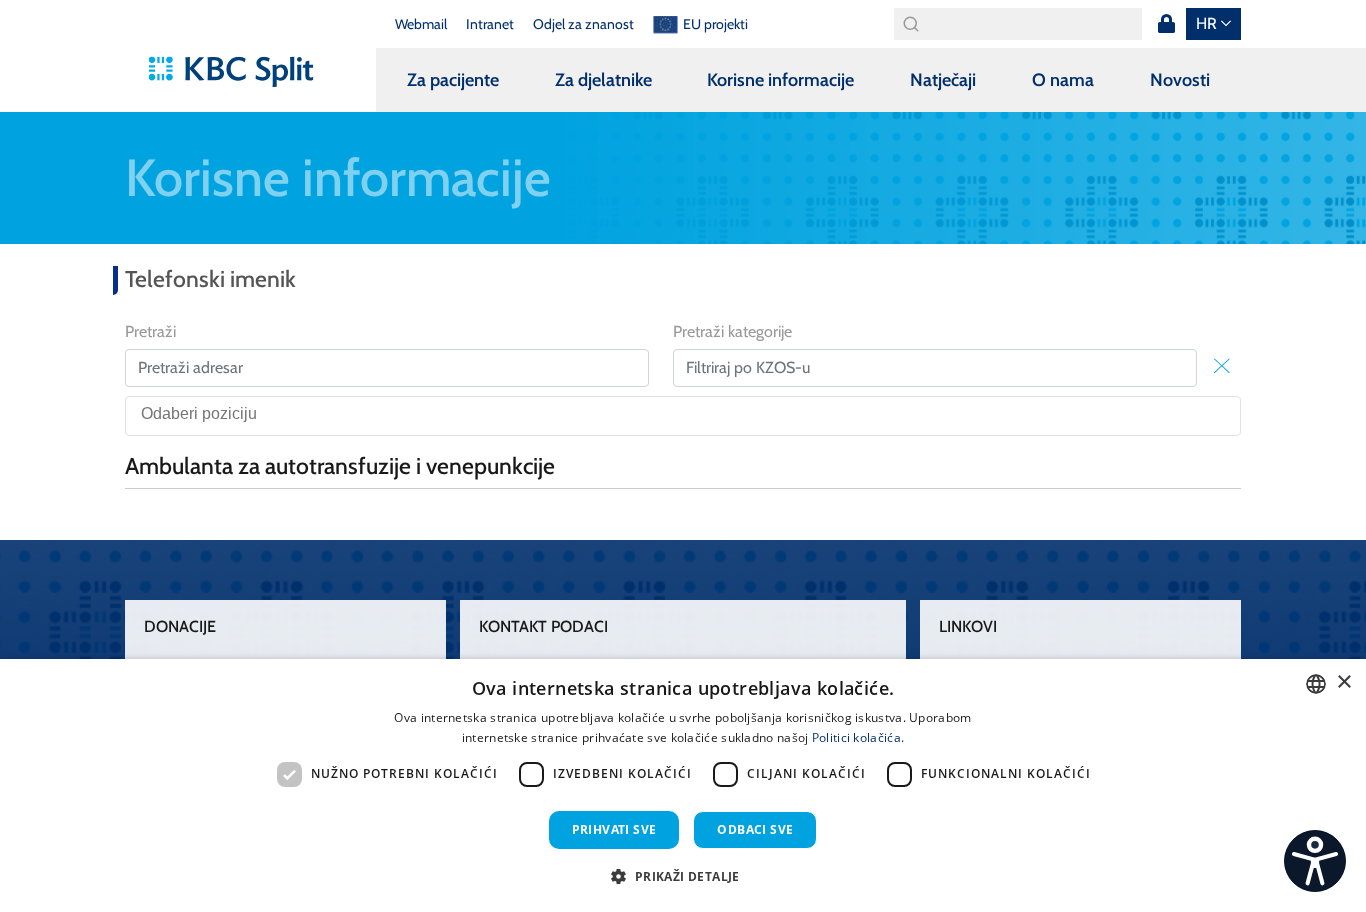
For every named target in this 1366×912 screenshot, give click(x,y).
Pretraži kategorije (732, 331)
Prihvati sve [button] (614, 829)
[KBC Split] (240, 72)
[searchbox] (688, 416)
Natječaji (943, 80)
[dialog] (683, 785)
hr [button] (1206, 23)
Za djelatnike (603, 80)
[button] (682, 876)
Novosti (1180, 80)
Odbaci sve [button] (755, 829)
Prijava (1166, 24)
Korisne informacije (780, 80)
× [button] (1343, 682)
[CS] (1315, 861)
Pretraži (150, 331)
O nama (1063, 80)
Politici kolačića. (858, 737)
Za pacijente (453, 80)
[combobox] (683, 416)
